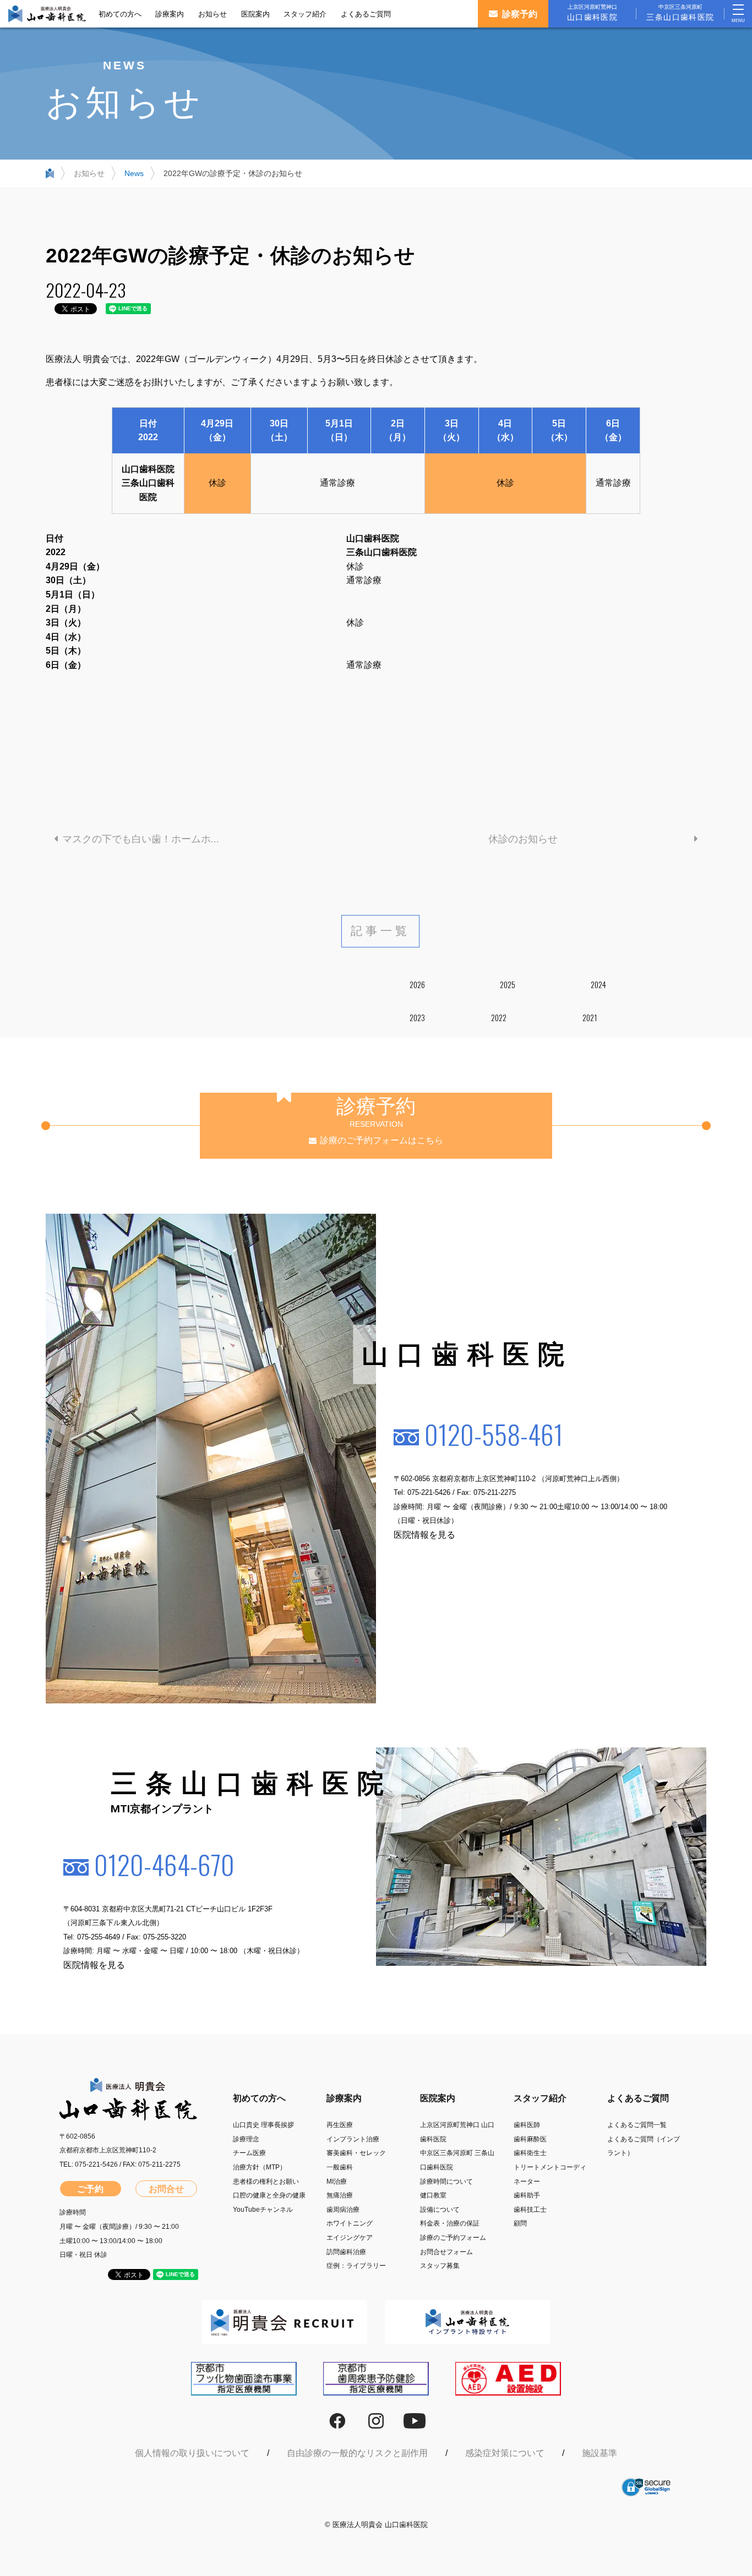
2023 (417, 1018)
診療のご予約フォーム (453, 2238)
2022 (499, 1018)
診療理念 (246, 2139)
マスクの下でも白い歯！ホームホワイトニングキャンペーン (153, 839)
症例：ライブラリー (356, 2266)
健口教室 (433, 2195)
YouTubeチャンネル (263, 2210)
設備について (440, 2210)
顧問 (520, 2223)
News (134, 173)
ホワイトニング (350, 2223)
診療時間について (446, 2182)
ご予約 (90, 2189)
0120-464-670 (164, 1864)
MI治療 (337, 2182)
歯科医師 (527, 2125)
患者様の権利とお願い (266, 2182)
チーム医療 (249, 2153)
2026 (417, 985)
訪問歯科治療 (346, 2252)
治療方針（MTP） (260, 2167)
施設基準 (600, 2453)
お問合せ (166, 2189)
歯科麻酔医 (530, 2139)
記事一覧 (381, 931)
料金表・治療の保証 (450, 2223)
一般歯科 (340, 2167)
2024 (598, 985)
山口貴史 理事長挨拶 (263, 2125)
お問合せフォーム (446, 2252)
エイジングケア (350, 2238)
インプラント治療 (353, 2139)
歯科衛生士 (530, 2153)
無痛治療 (340, 2195)
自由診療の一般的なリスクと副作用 (357, 2453)
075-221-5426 (429, 1493)
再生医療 (340, 2125)
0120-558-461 (494, 1434)
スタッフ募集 (440, 2266)
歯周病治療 (343, 2210)
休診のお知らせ (523, 839)
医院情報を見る (424, 1535)
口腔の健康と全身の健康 (269, 2195)
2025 (508, 985)
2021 (590, 1018)
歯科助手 (527, 2195)
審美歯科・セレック (356, 2153)
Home (50, 176)
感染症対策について (505, 2453)
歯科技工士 (530, 2210)
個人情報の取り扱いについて (192, 2453)
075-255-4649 (99, 1937)
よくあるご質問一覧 (637, 2125)
